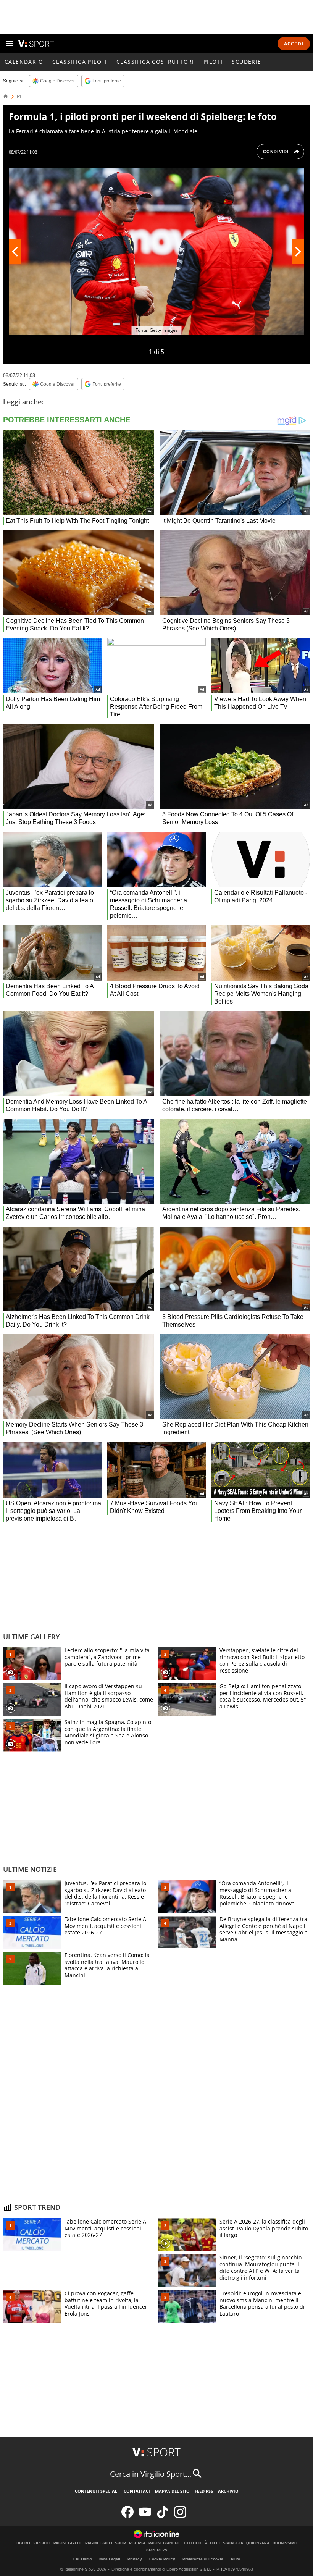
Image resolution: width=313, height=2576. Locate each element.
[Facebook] (127, 2516)
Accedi (294, 44)
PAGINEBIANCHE (164, 2543)
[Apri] (9, 44)
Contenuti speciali (97, 2491)
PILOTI (213, 62)
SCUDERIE (246, 62)
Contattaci (137, 2491)
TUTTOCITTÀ (195, 2543)
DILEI (215, 2543)
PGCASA (137, 2543)
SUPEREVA (157, 2550)
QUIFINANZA (258, 2543)
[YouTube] (145, 2516)
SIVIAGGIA (233, 2543)
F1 (19, 97)
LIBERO (23, 2543)
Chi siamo (83, 2559)
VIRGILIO (42, 2543)
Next (298, 252)
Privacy (135, 2559)
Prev (15, 252)
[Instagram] (180, 2516)
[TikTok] (163, 2516)
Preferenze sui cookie (203, 2559)
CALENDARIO (24, 62)
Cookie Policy (162, 2559)
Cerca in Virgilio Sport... (151, 2474)
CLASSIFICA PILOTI (80, 62)
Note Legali (110, 2559)
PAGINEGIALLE (68, 2543)
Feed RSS (204, 2491)
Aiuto (235, 2559)
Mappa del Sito (172, 2491)
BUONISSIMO (285, 2543)
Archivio (228, 2491)
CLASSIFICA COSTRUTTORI (155, 62)
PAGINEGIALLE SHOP (106, 2543)
